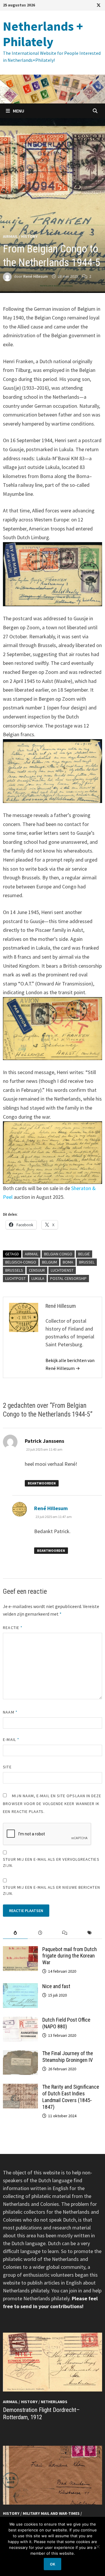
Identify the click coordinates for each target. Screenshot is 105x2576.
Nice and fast (56, 1986)
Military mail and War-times (51, 2513)
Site (7, 1767)
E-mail (11, 1739)
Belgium (49, 1262)
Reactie (13, 1628)
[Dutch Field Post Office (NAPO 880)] (20, 2021)
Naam (10, 1712)
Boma (68, 1262)
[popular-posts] (15, 1933)
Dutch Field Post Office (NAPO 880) (66, 2023)
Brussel (87, 1262)
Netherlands (54, 2402)
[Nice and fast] (20, 1987)
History (29, 236)
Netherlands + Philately (43, 34)
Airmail (10, 236)
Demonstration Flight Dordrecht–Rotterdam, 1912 (41, 2414)
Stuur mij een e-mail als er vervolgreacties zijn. (51, 1862)
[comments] (65, 1933)
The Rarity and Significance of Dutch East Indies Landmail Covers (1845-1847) (71, 2097)
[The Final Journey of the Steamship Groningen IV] (20, 2054)
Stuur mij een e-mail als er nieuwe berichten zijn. (51, 1890)
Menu (18, 111)
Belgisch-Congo (21, 1262)
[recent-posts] (40, 1933)
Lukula (38, 1278)
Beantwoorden (42, 1483)
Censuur (37, 1270)
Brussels (14, 1270)
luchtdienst (62, 1270)
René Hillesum (36, 276)
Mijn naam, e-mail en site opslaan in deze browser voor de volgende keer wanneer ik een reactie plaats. (52, 1804)
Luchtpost (15, 1278)
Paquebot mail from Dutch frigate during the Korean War (70, 1956)
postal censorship (68, 1278)
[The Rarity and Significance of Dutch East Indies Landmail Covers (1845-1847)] (20, 2088)
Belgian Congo (58, 1254)
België (84, 1254)
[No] (98, 2547)
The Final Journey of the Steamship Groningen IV (68, 2057)
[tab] (15, 1933)
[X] (99, 5)
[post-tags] (90, 1933)
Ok (52, 2564)
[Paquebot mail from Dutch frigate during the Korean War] (20, 1950)
